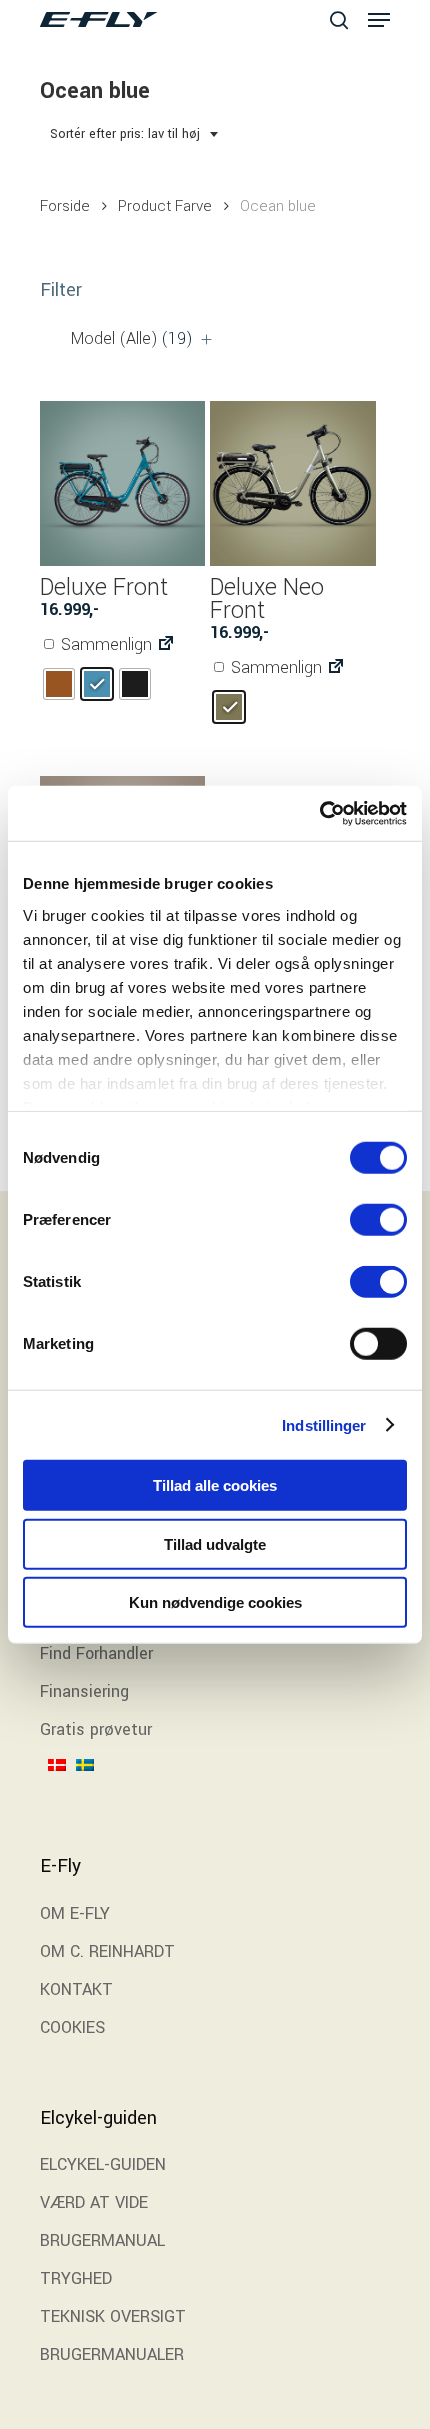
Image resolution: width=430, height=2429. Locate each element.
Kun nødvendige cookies (215, 1602)
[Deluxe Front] (122, 483)
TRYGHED (76, 2278)
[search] (339, 19)
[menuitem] (62, 1792)
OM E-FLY (75, 1913)
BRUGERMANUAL (102, 2240)
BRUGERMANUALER (112, 2354)
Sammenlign (104, 644)
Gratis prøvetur (96, 1729)
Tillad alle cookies (215, 1485)
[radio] (59, 684)
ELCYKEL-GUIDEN (103, 2164)
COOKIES (72, 2027)
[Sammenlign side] (166, 644)
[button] (379, 20)
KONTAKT (76, 1989)
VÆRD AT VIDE (94, 2202)
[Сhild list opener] (206, 339)
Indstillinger (324, 1424)
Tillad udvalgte (215, 1543)
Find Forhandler (96, 1653)
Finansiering (84, 1691)
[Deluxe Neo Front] (292, 483)
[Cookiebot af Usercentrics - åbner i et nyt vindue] (319, 813)
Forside (65, 206)
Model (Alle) (132, 338)
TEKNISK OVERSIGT (113, 2316)
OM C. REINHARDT (107, 1951)
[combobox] (135, 134)
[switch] (378, 1220)
